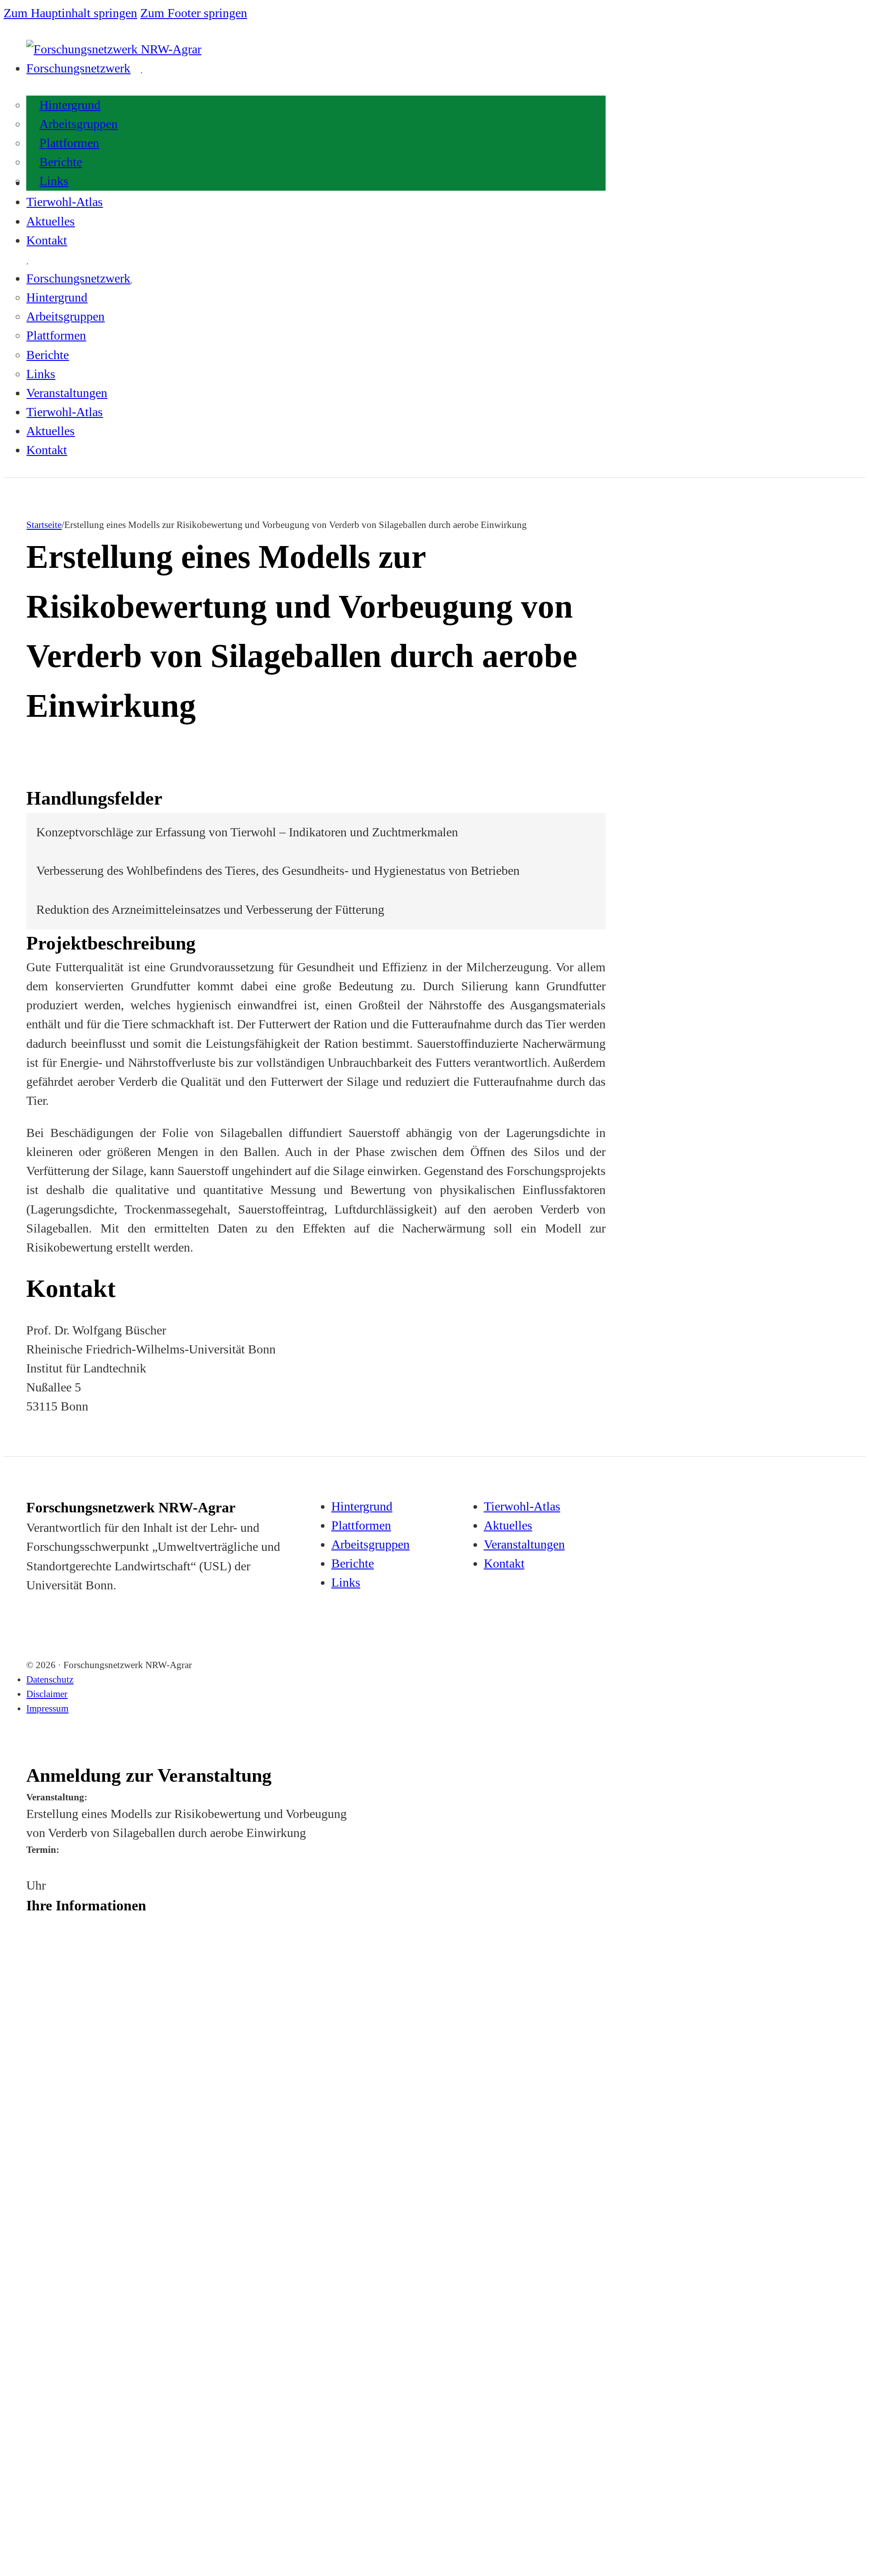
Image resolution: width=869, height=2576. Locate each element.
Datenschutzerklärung (123, 2396)
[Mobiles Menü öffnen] (27, 264)
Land (33, 2144)
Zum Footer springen (194, 13)
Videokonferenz (74, 2287)
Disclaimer (47, 1694)
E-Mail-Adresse (46, 2218)
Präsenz (54, 2268)
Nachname (39, 1958)
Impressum (47, 1708)
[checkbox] (29, 2270)
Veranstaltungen (67, 393)
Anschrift (38, 2032)
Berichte (61, 162)
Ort (31, 2106)
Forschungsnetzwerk (78, 68)
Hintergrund (70, 105)
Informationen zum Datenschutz (67, 2355)
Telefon (35, 2181)
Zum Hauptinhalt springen (70, 13)
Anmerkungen (44, 2310)
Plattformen (69, 143)
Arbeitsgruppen (79, 124)
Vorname (38, 1921)
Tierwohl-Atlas (64, 202)
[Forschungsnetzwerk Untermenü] (141, 72)
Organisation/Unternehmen (60, 1995)
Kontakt (47, 240)
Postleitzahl (41, 2069)
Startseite (44, 525)
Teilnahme (40, 2255)
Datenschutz (50, 1679)
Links (54, 181)
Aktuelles (50, 221)
